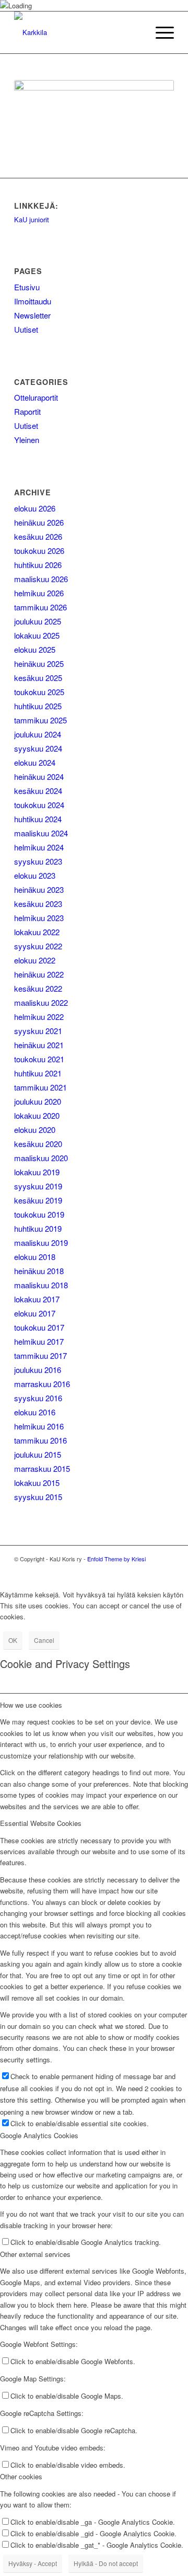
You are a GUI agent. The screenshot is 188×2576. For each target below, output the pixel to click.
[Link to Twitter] (150, 1570)
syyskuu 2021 (38, 1031)
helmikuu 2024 (39, 847)
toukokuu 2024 (39, 805)
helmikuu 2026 (39, 593)
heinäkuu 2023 (39, 889)
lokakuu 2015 (37, 1483)
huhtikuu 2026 (38, 565)
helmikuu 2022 (39, 1017)
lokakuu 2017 (37, 1299)
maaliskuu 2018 (41, 1285)
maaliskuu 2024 (41, 833)
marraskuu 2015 (42, 1468)
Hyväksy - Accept (33, 2563)
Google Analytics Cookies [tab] (39, 2135)
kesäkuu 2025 (38, 678)
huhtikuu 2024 (38, 819)
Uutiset (26, 329)
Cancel (44, 1640)
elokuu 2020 (35, 1130)
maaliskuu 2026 (41, 579)
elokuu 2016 (35, 1412)
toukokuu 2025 (39, 692)
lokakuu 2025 (37, 635)
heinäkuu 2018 (39, 1271)
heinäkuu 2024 (39, 776)
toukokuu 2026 (39, 551)
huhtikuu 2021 (38, 1073)
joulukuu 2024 (38, 734)
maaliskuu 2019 (41, 1242)
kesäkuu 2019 (38, 1200)
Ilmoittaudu (33, 301)
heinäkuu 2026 (39, 522)
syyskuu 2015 (38, 1497)
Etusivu (27, 287)
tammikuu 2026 (40, 607)
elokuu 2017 (35, 1313)
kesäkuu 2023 (38, 904)
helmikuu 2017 (39, 1341)
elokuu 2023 (35, 875)
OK (13, 1640)
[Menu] (160, 32)
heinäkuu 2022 (39, 974)
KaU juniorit (32, 219)
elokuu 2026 (35, 508)
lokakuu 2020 (37, 1115)
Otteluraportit (36, 397)
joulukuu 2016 (38, 1370)
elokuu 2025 (35, 649)
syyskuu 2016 (38, 1398)
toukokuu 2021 (39, 1059)
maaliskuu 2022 (41, 1002)
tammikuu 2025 (40, 720)
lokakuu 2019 (37, 1172)
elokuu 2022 (35, 960)
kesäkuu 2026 (38, 536)
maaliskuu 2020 (41, 1158)
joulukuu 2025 (38, 621)
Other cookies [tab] (21, 2476)
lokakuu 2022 (37, 932)
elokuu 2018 (35, 1257)
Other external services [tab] (35, 2254)
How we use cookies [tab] (31, 1705)
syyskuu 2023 (38, 861)
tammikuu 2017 (40, 1355)
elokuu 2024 (35, 762)
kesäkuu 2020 (38, 1144)
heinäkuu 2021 (39, 1045)
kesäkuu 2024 (38, 791)
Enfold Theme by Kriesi (116, 1559)
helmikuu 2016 (39, 1426)
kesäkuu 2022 (38, 988)
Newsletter (32, 315)
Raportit (27, 411)
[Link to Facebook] (166, 1570)
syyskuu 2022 (38, 946)
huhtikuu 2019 (38, 1228)
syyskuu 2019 (38, 1186)
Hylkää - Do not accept (106, 2563)
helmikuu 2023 (39, 918)
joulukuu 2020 (38, 1101)
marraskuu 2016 (42, 1384)
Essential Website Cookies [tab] (41, 1823)
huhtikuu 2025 (38, 706)
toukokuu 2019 (39, 1214)
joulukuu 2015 (38, 1454)
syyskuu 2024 (38, 748)
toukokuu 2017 (39, 1327)
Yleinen (27, 440)
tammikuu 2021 (40, 1087)
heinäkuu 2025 (39, 663)
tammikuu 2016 (40, 1440)
